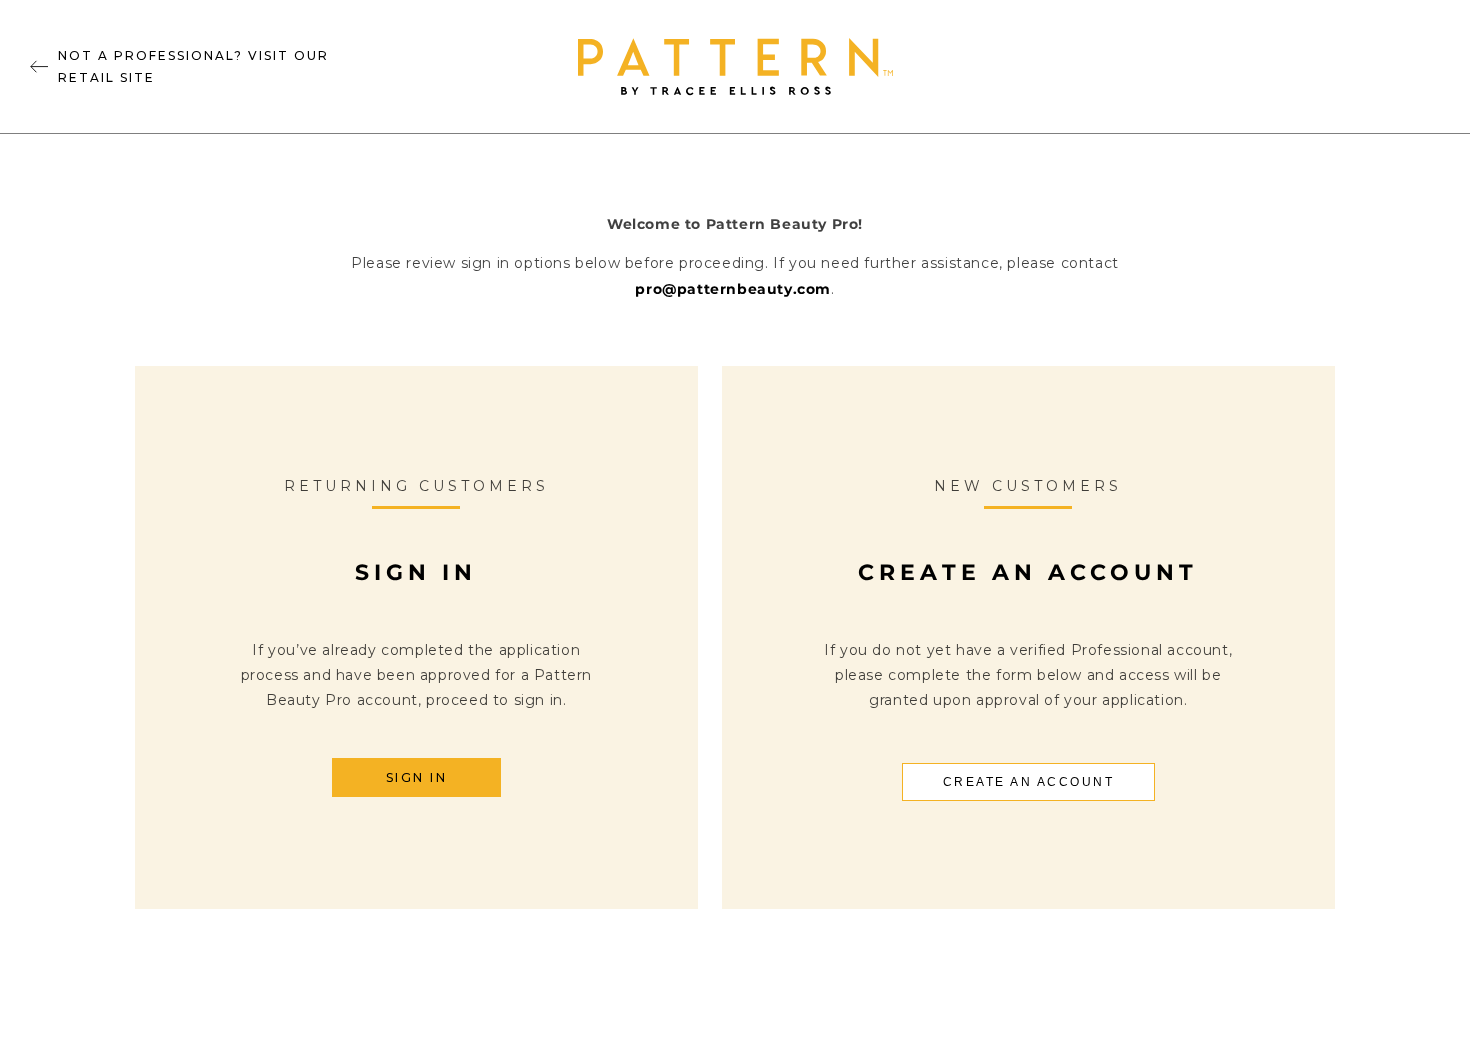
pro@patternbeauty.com (733, 289)
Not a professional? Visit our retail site (193, 66)
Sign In (417, 777)
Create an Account (1029, 782)
